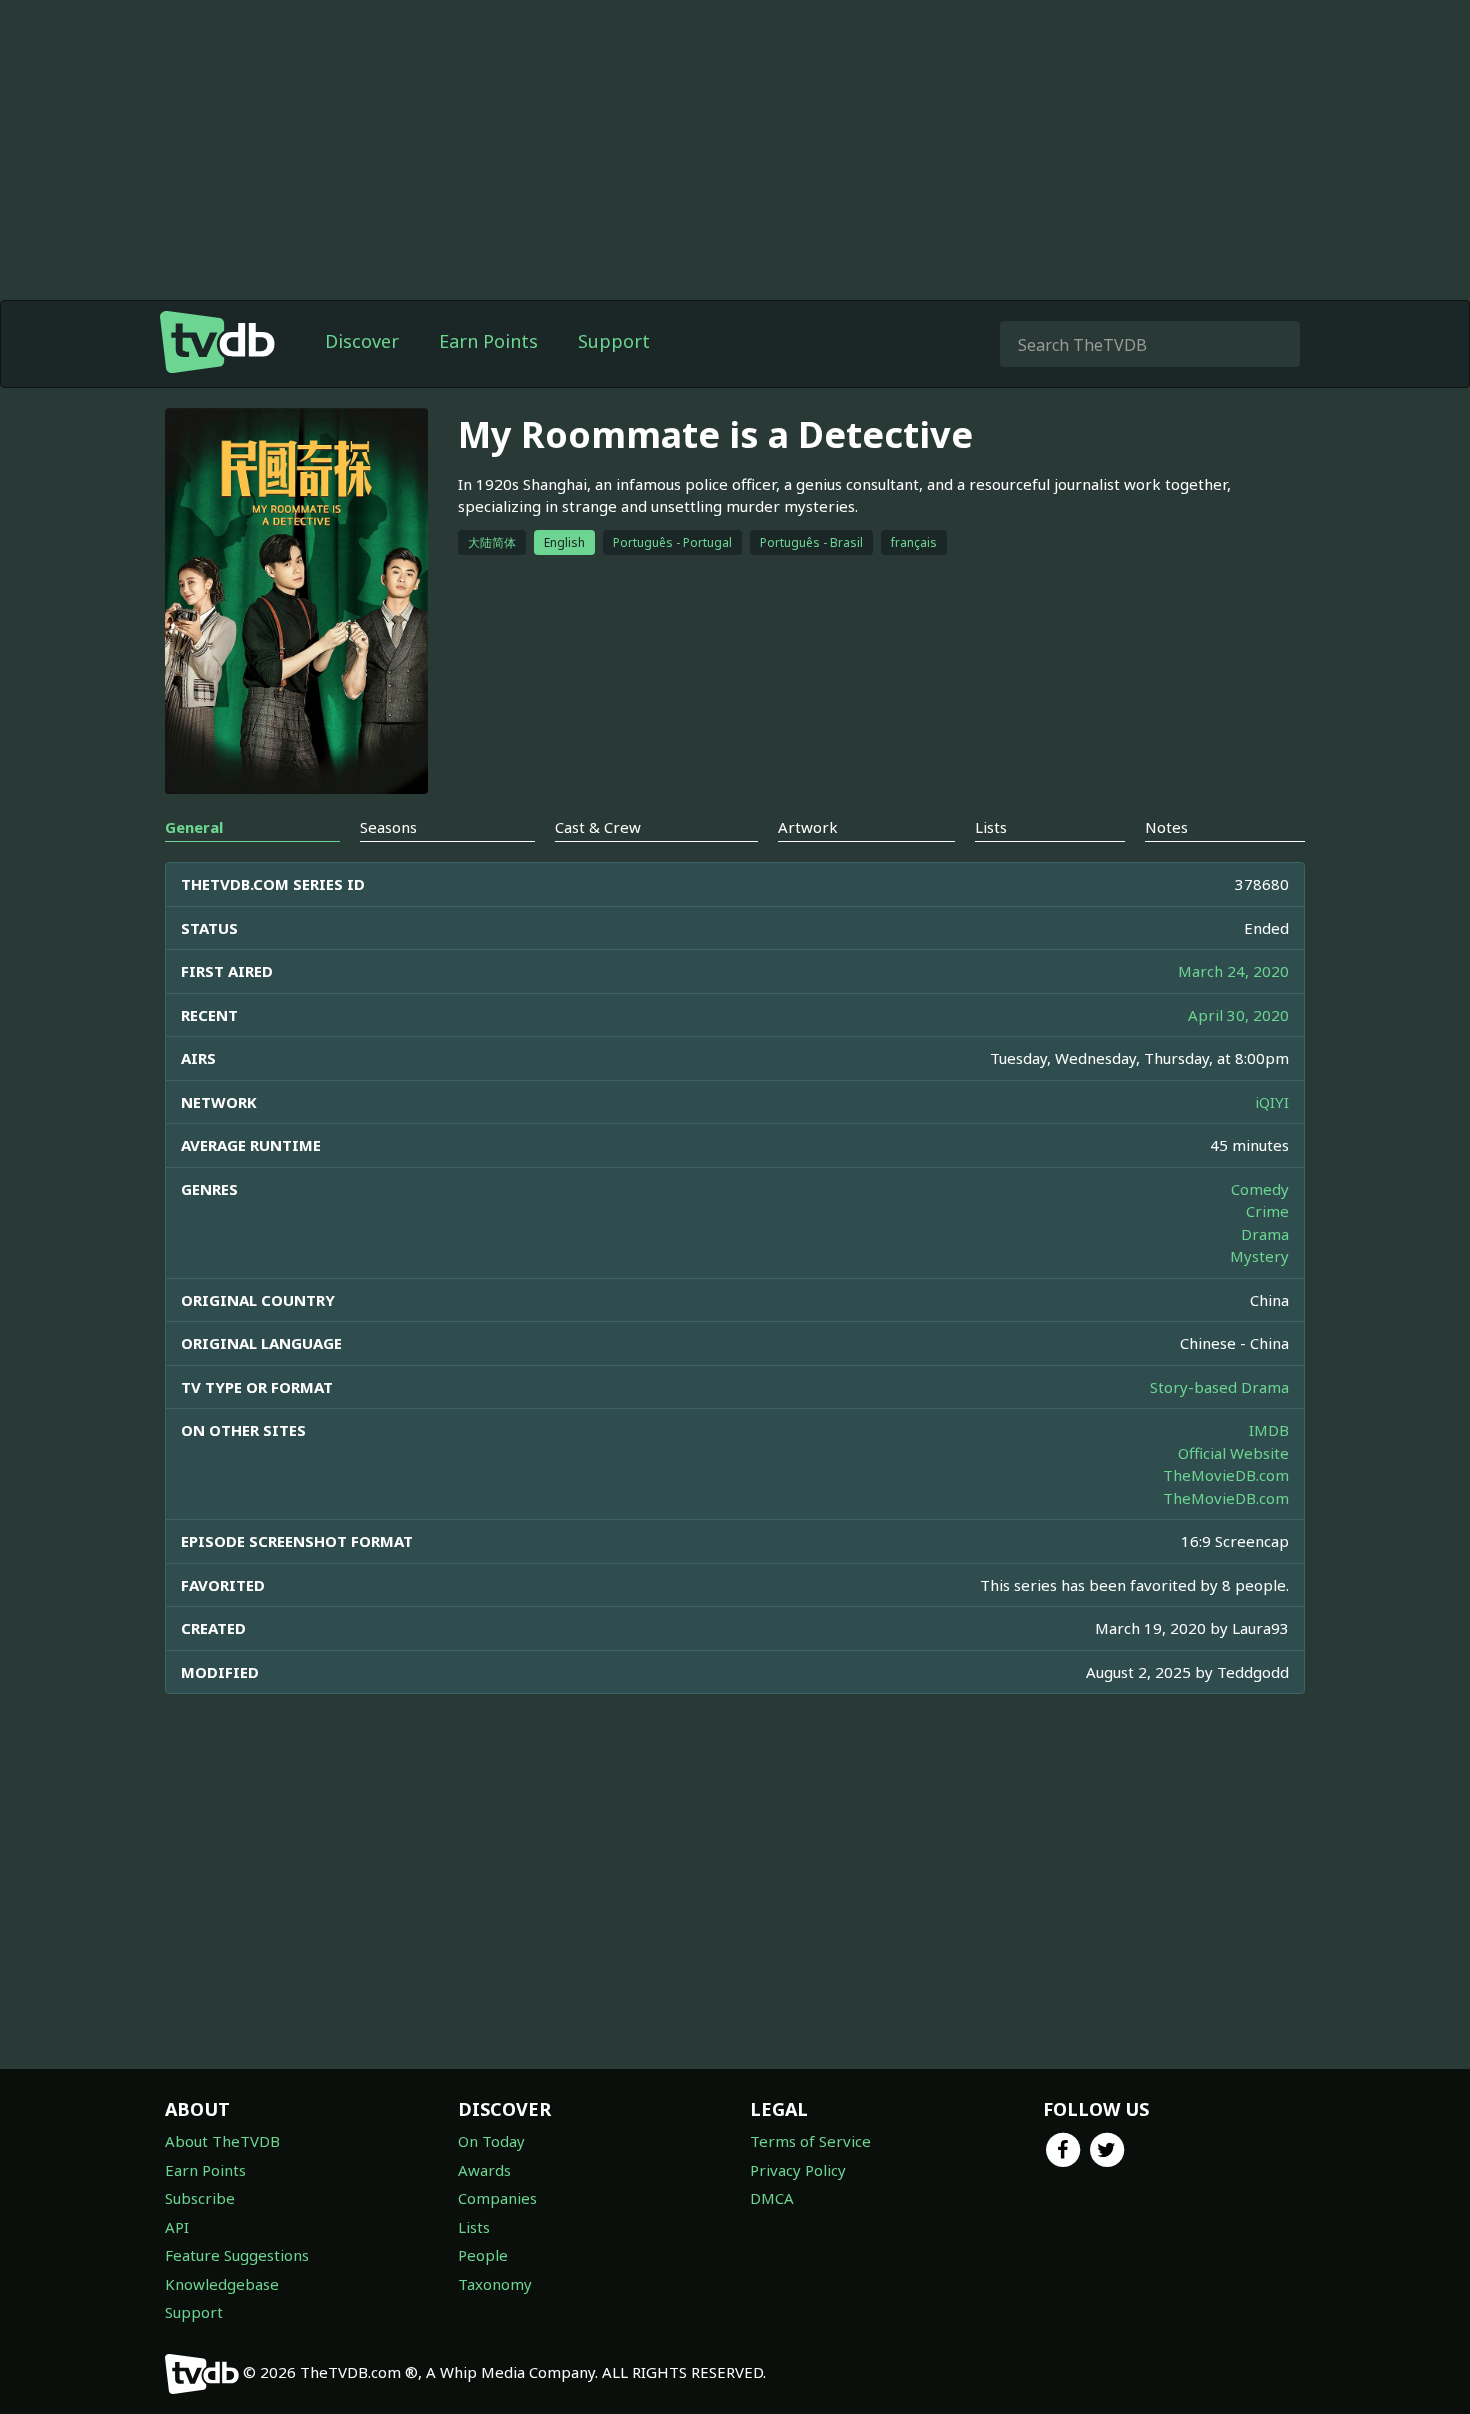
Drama (1265, 1234)
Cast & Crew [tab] (598, 827)
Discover (362, 341)
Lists (474, 2227)
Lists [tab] (991, 827)
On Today (491, 2141)
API (177, 2227)
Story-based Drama (1219, 1387)
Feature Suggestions (237, 2255)
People (483, 2255)
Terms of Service (810, 2141)
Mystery (1259, 1256)
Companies (497, 2198)
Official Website (1233, 1453)
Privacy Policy (798, 2170)
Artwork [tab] (808, 827)
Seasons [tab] (388, 827)
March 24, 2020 (1233, 971)
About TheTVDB (222, 2141)
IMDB (1269, 1430)
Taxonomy (495, 2284)
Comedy (1260, 1189)
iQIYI (1272, 1102)
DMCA (772, 2198)
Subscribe (200, 2198)
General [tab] (194, 827)
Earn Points (488, 341)
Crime (1267, 1211)
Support (614, 341)
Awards (484, 2170)
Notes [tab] (1166, 827)
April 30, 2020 (1238, 1015)
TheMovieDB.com (1226, 1475)
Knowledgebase (222, 2284)
